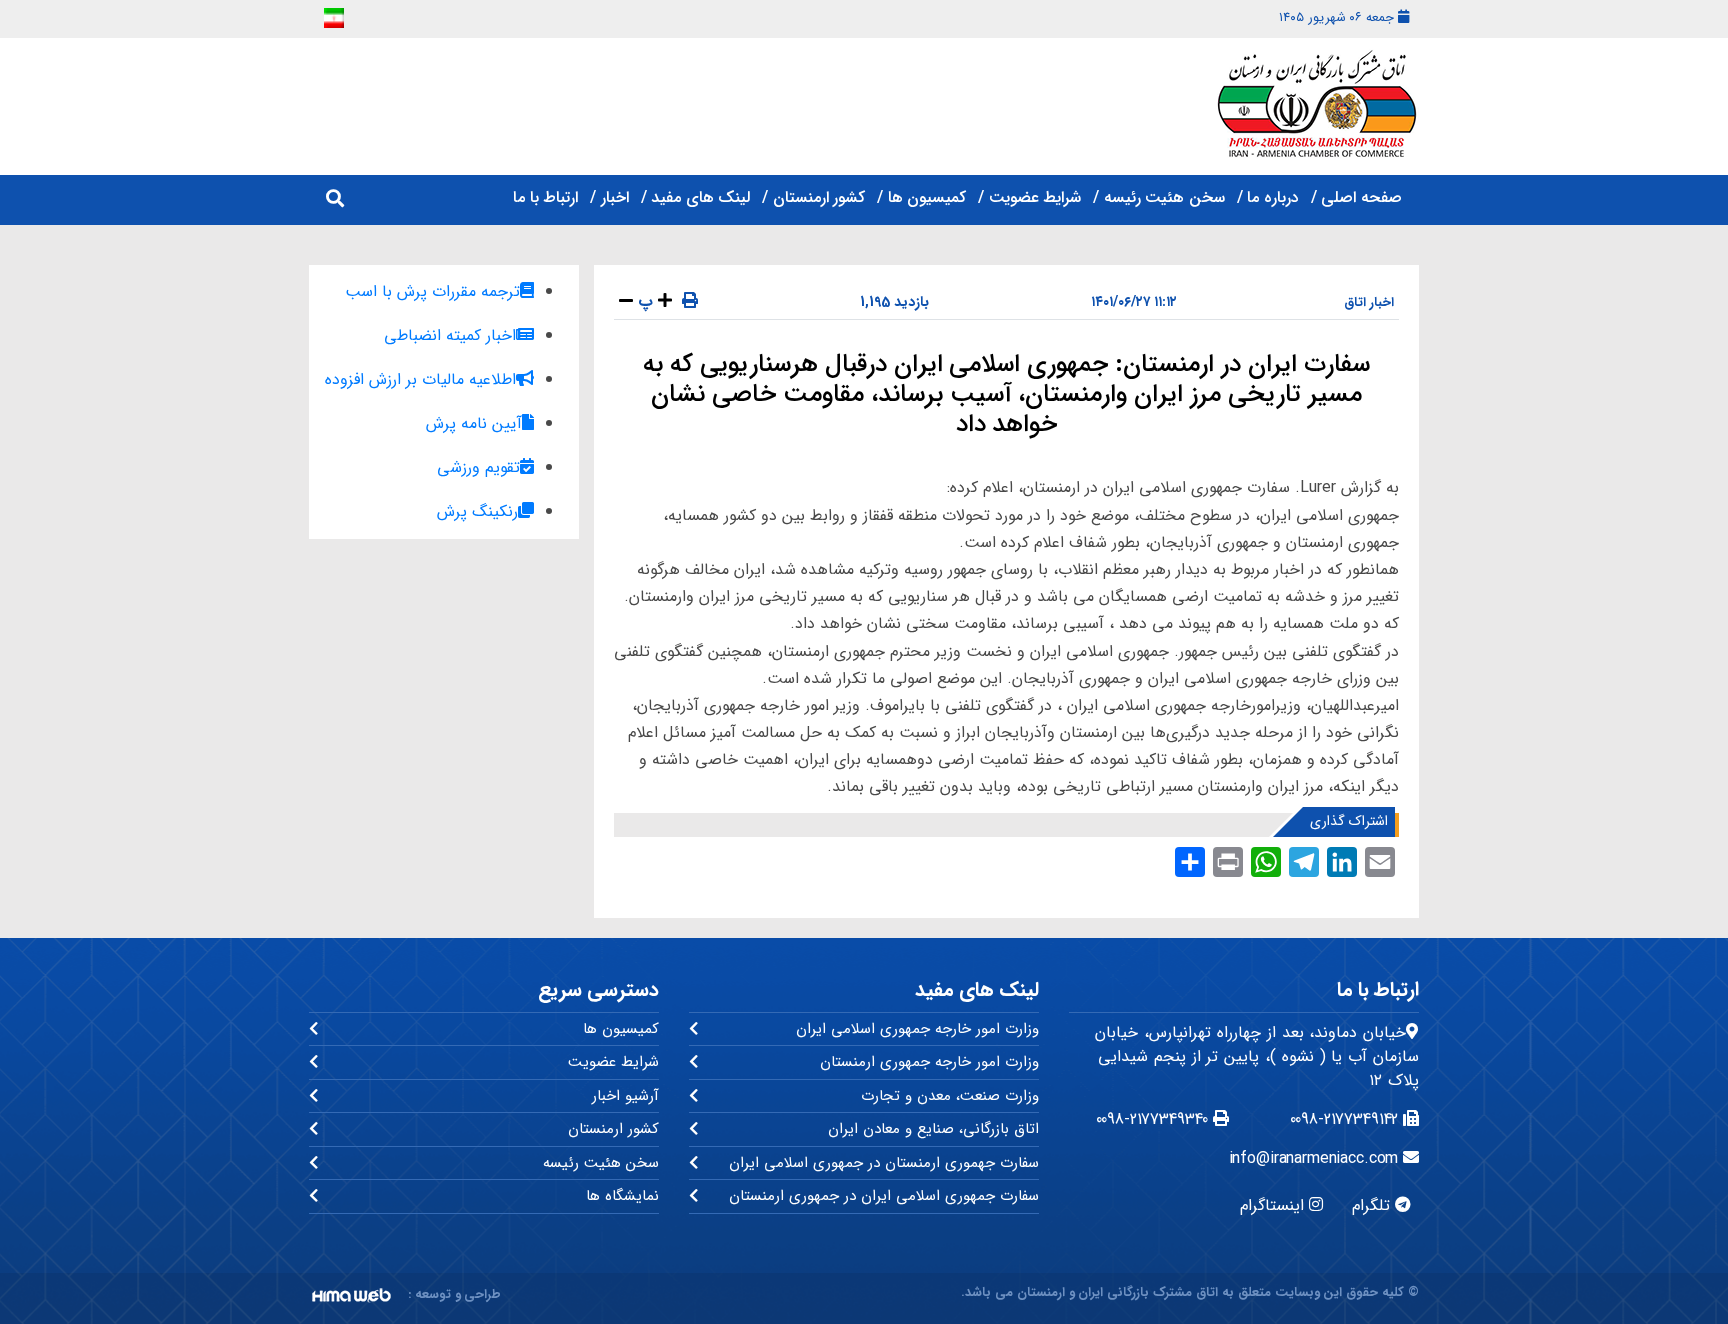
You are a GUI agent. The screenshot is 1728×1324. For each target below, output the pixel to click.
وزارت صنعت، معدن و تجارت (950, 1096)
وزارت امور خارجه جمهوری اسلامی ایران (917, 1029)
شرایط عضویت (1035, 197)
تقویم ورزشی (478, 467)
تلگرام (1373, 1205)
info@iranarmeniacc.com (1316, 1158)
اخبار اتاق (1369, 302)
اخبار (615, 197)
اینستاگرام (1274, 1205)
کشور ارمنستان (819, 197)
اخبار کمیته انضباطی (450, 335)
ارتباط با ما (545, 197)
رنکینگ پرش (477, 511)
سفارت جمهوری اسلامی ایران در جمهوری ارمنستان (884, 1196)
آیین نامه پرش (474, 423)
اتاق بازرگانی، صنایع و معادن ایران (933, 1129)
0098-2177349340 (1155, 1119)
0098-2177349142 (1347, 1119)
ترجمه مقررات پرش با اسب (432, 291)
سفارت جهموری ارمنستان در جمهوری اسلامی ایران (884, 1163)
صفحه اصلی (1361, 197)
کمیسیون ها (927, 197)
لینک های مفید (700, 197)
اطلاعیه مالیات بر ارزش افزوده (420, 379)
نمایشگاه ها (622, 1196)
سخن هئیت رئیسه (1164, 197)
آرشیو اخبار (625, 1096)
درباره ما (1273, 197)
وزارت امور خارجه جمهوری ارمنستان (929, 1062)
